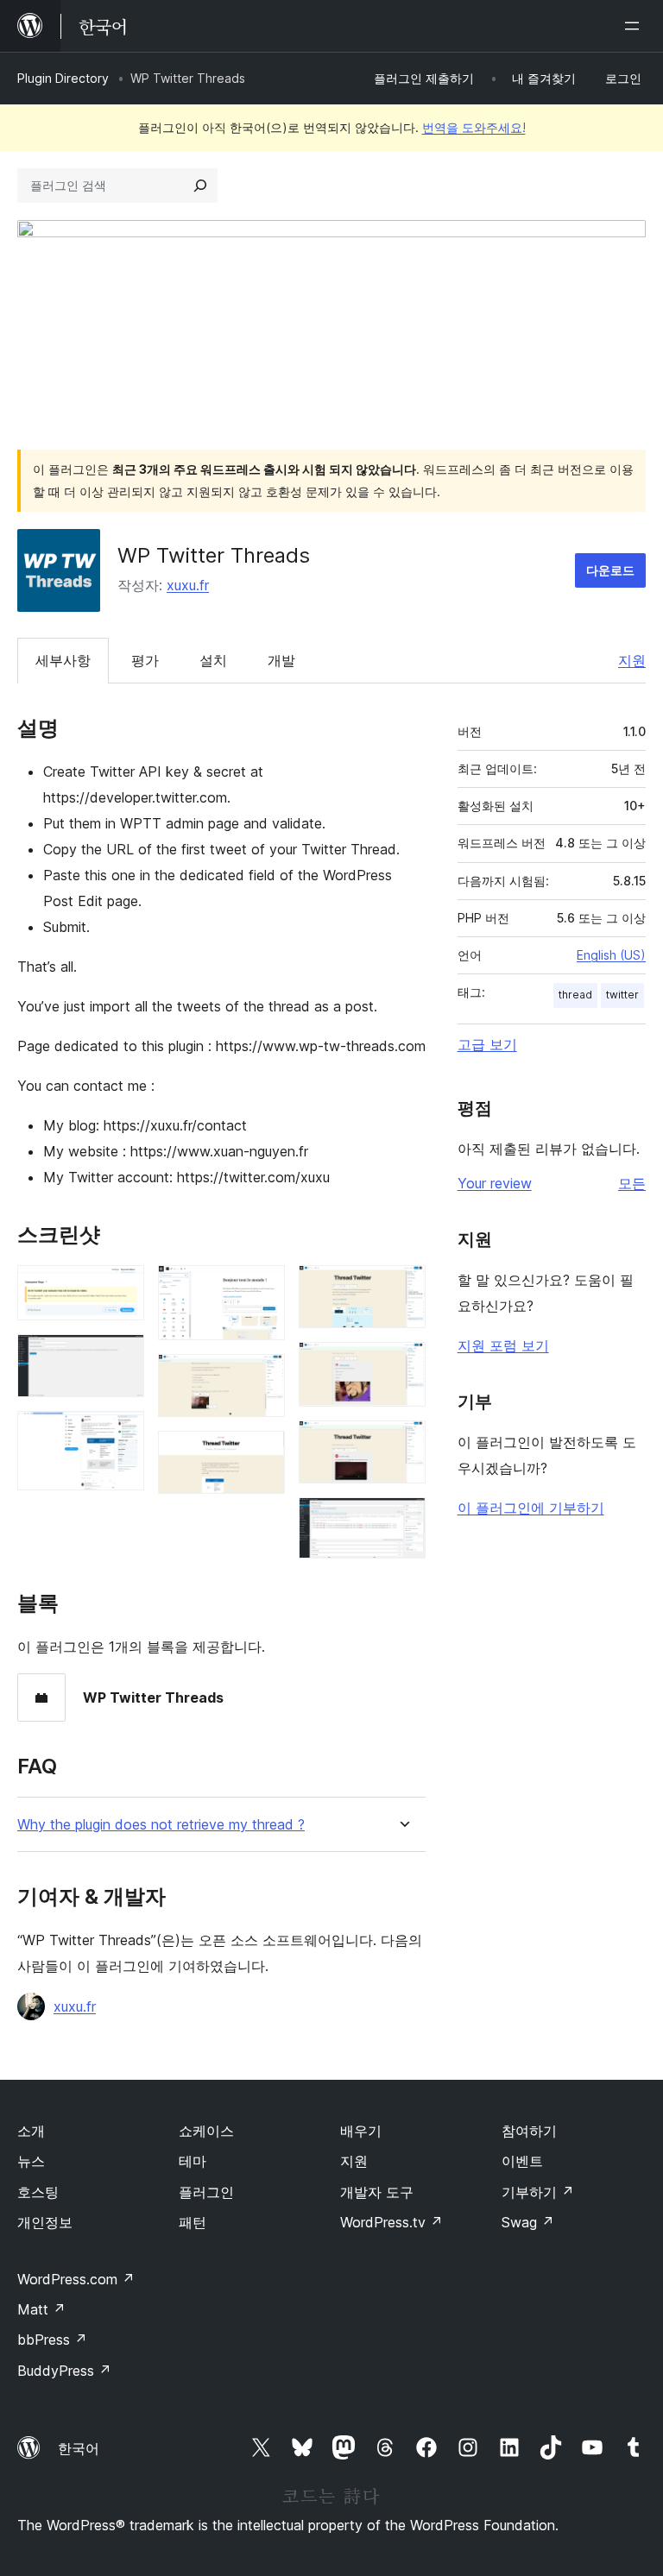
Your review (495, 1183)
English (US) (611, 955)
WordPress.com (76, 2279)
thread (575, 995)
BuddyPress (64, 2371)
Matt (41, 2309)
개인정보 (45, 2222)
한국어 (79, 2448)
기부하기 (538, 2192)
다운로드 (610, 570)
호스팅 (38, 2192)
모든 (632, 1183)
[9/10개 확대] (402, 1444)
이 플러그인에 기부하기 (531, 1508)
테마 (193, 2161)
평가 (145, 660)
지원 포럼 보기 (503, 1345)
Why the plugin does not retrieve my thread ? (161, 1825)
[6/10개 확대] (262, 1454)
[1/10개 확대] (121, 1288)
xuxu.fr (188, 585)
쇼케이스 (206, 2131)
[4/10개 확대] (262, 1288)
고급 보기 (487, 1044)
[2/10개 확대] (121, 1357)
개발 (281, 660)
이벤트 (522, 2161)
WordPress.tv (391, 2222)
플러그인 (206, 2192)
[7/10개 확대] (402, 1288)
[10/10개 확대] (402, 1521)
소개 (31, 2131)
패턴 (193, 2222)
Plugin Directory (63, 78)
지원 (632, 660)
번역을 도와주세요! (474, 127)
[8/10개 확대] (402, 1365)
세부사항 (63, 660)
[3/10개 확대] (121, 1434)
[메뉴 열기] (635, 26)
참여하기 (529, 2131)
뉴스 (31, 2161)
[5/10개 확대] (262, 1377)
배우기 (361, 2131)
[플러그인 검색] (200, 186)
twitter (622, 995)
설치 (213, 660)
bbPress (52, 2340)
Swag (528, 2222)
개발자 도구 (377, 2192)
